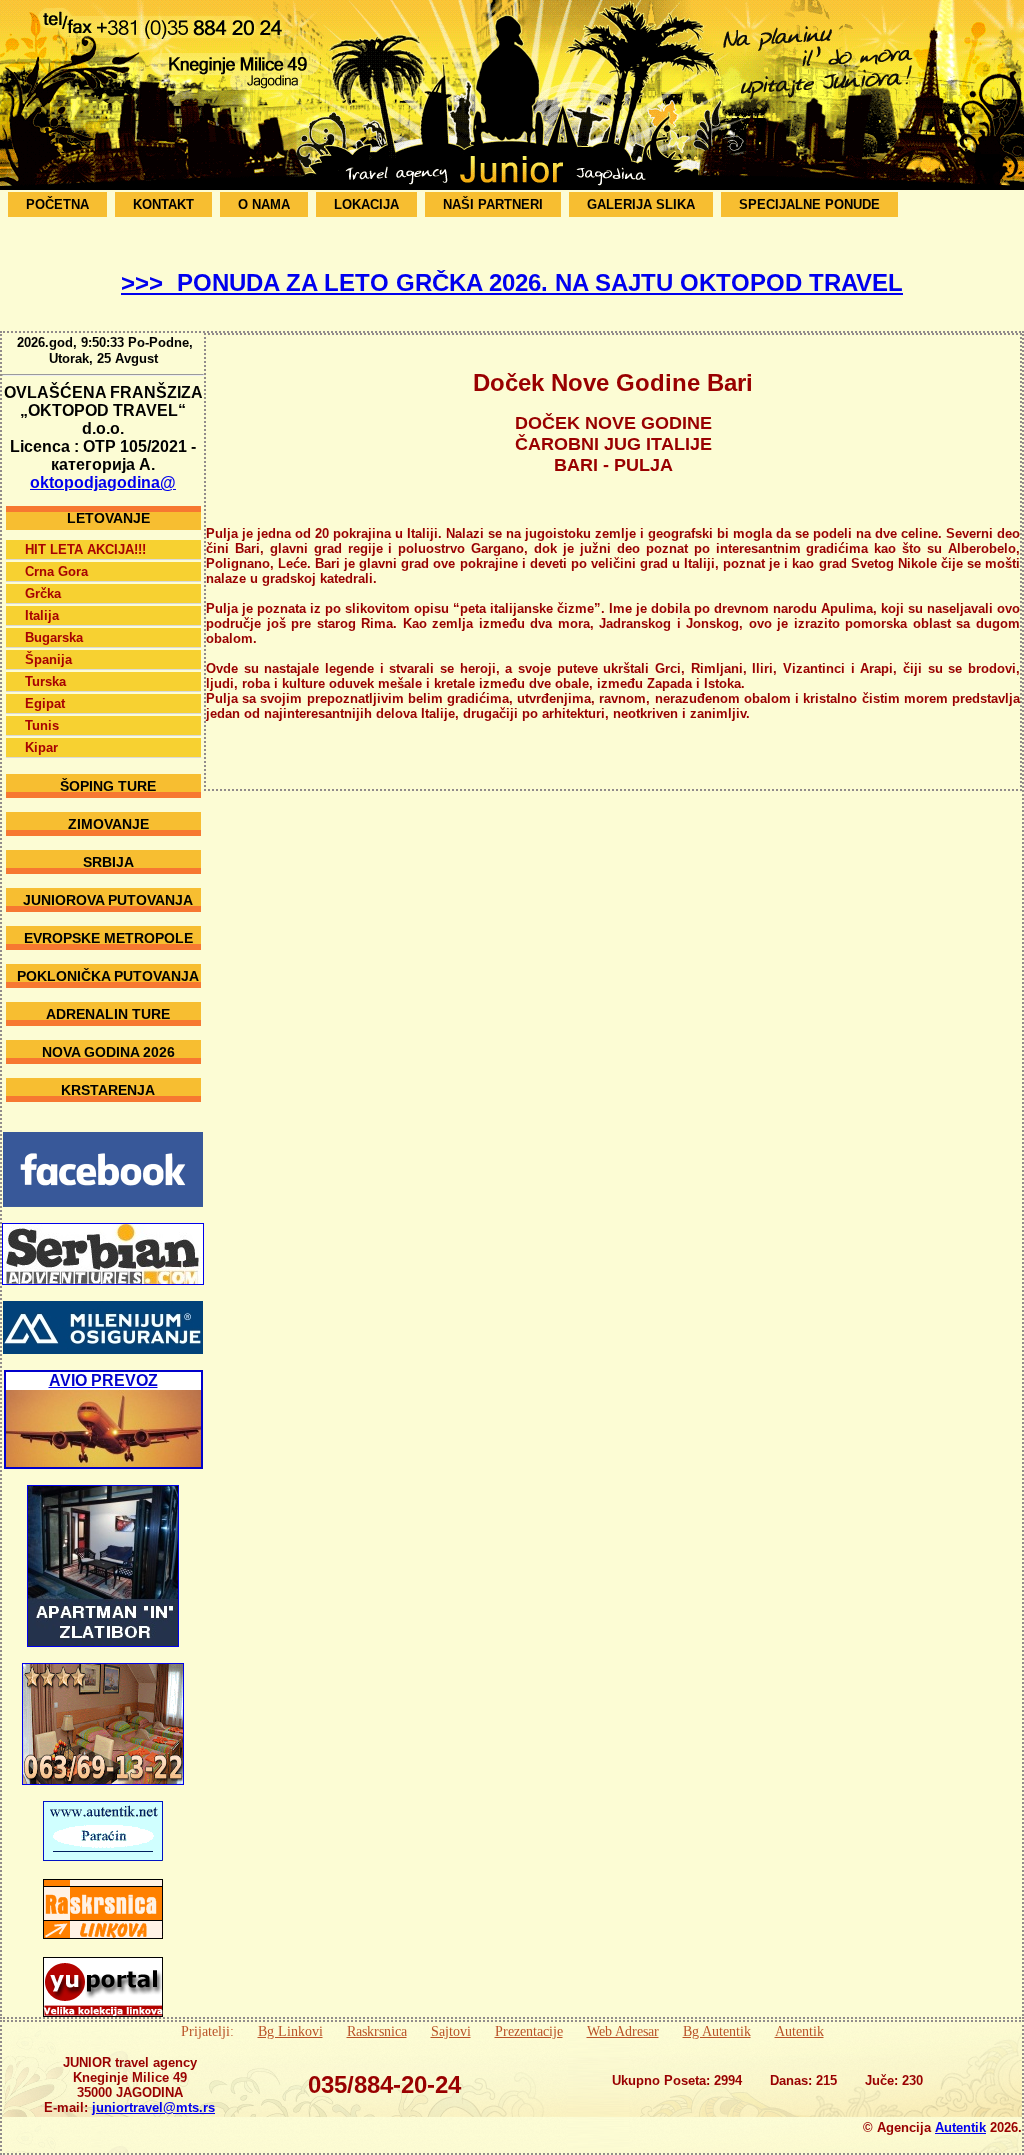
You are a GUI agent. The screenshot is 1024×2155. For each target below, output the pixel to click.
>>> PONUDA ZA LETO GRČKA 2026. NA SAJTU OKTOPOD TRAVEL (512, 282)
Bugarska (54, 637)
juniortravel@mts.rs (153, 2107)
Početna (57, 204)
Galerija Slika (641, 204)
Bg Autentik (717, 2031)
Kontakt (163, 204)
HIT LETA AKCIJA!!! (85, 549)
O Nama (264, 204)
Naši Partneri (493, 204)
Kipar (41, 747)
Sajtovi (451, 2031)
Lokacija (366, 204)
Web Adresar (623, 2031)
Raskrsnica (377, 2031)
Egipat (45, 703)
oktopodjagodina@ (103, 482)
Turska (45, 681)
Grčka (43, 593)
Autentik (799, 2031)
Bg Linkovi (290, 2031)
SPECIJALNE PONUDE (809, 204)
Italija (42, 615)
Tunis (42, 725)
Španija (48, 659)
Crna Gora (56, 571)
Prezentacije (529, 2031)
